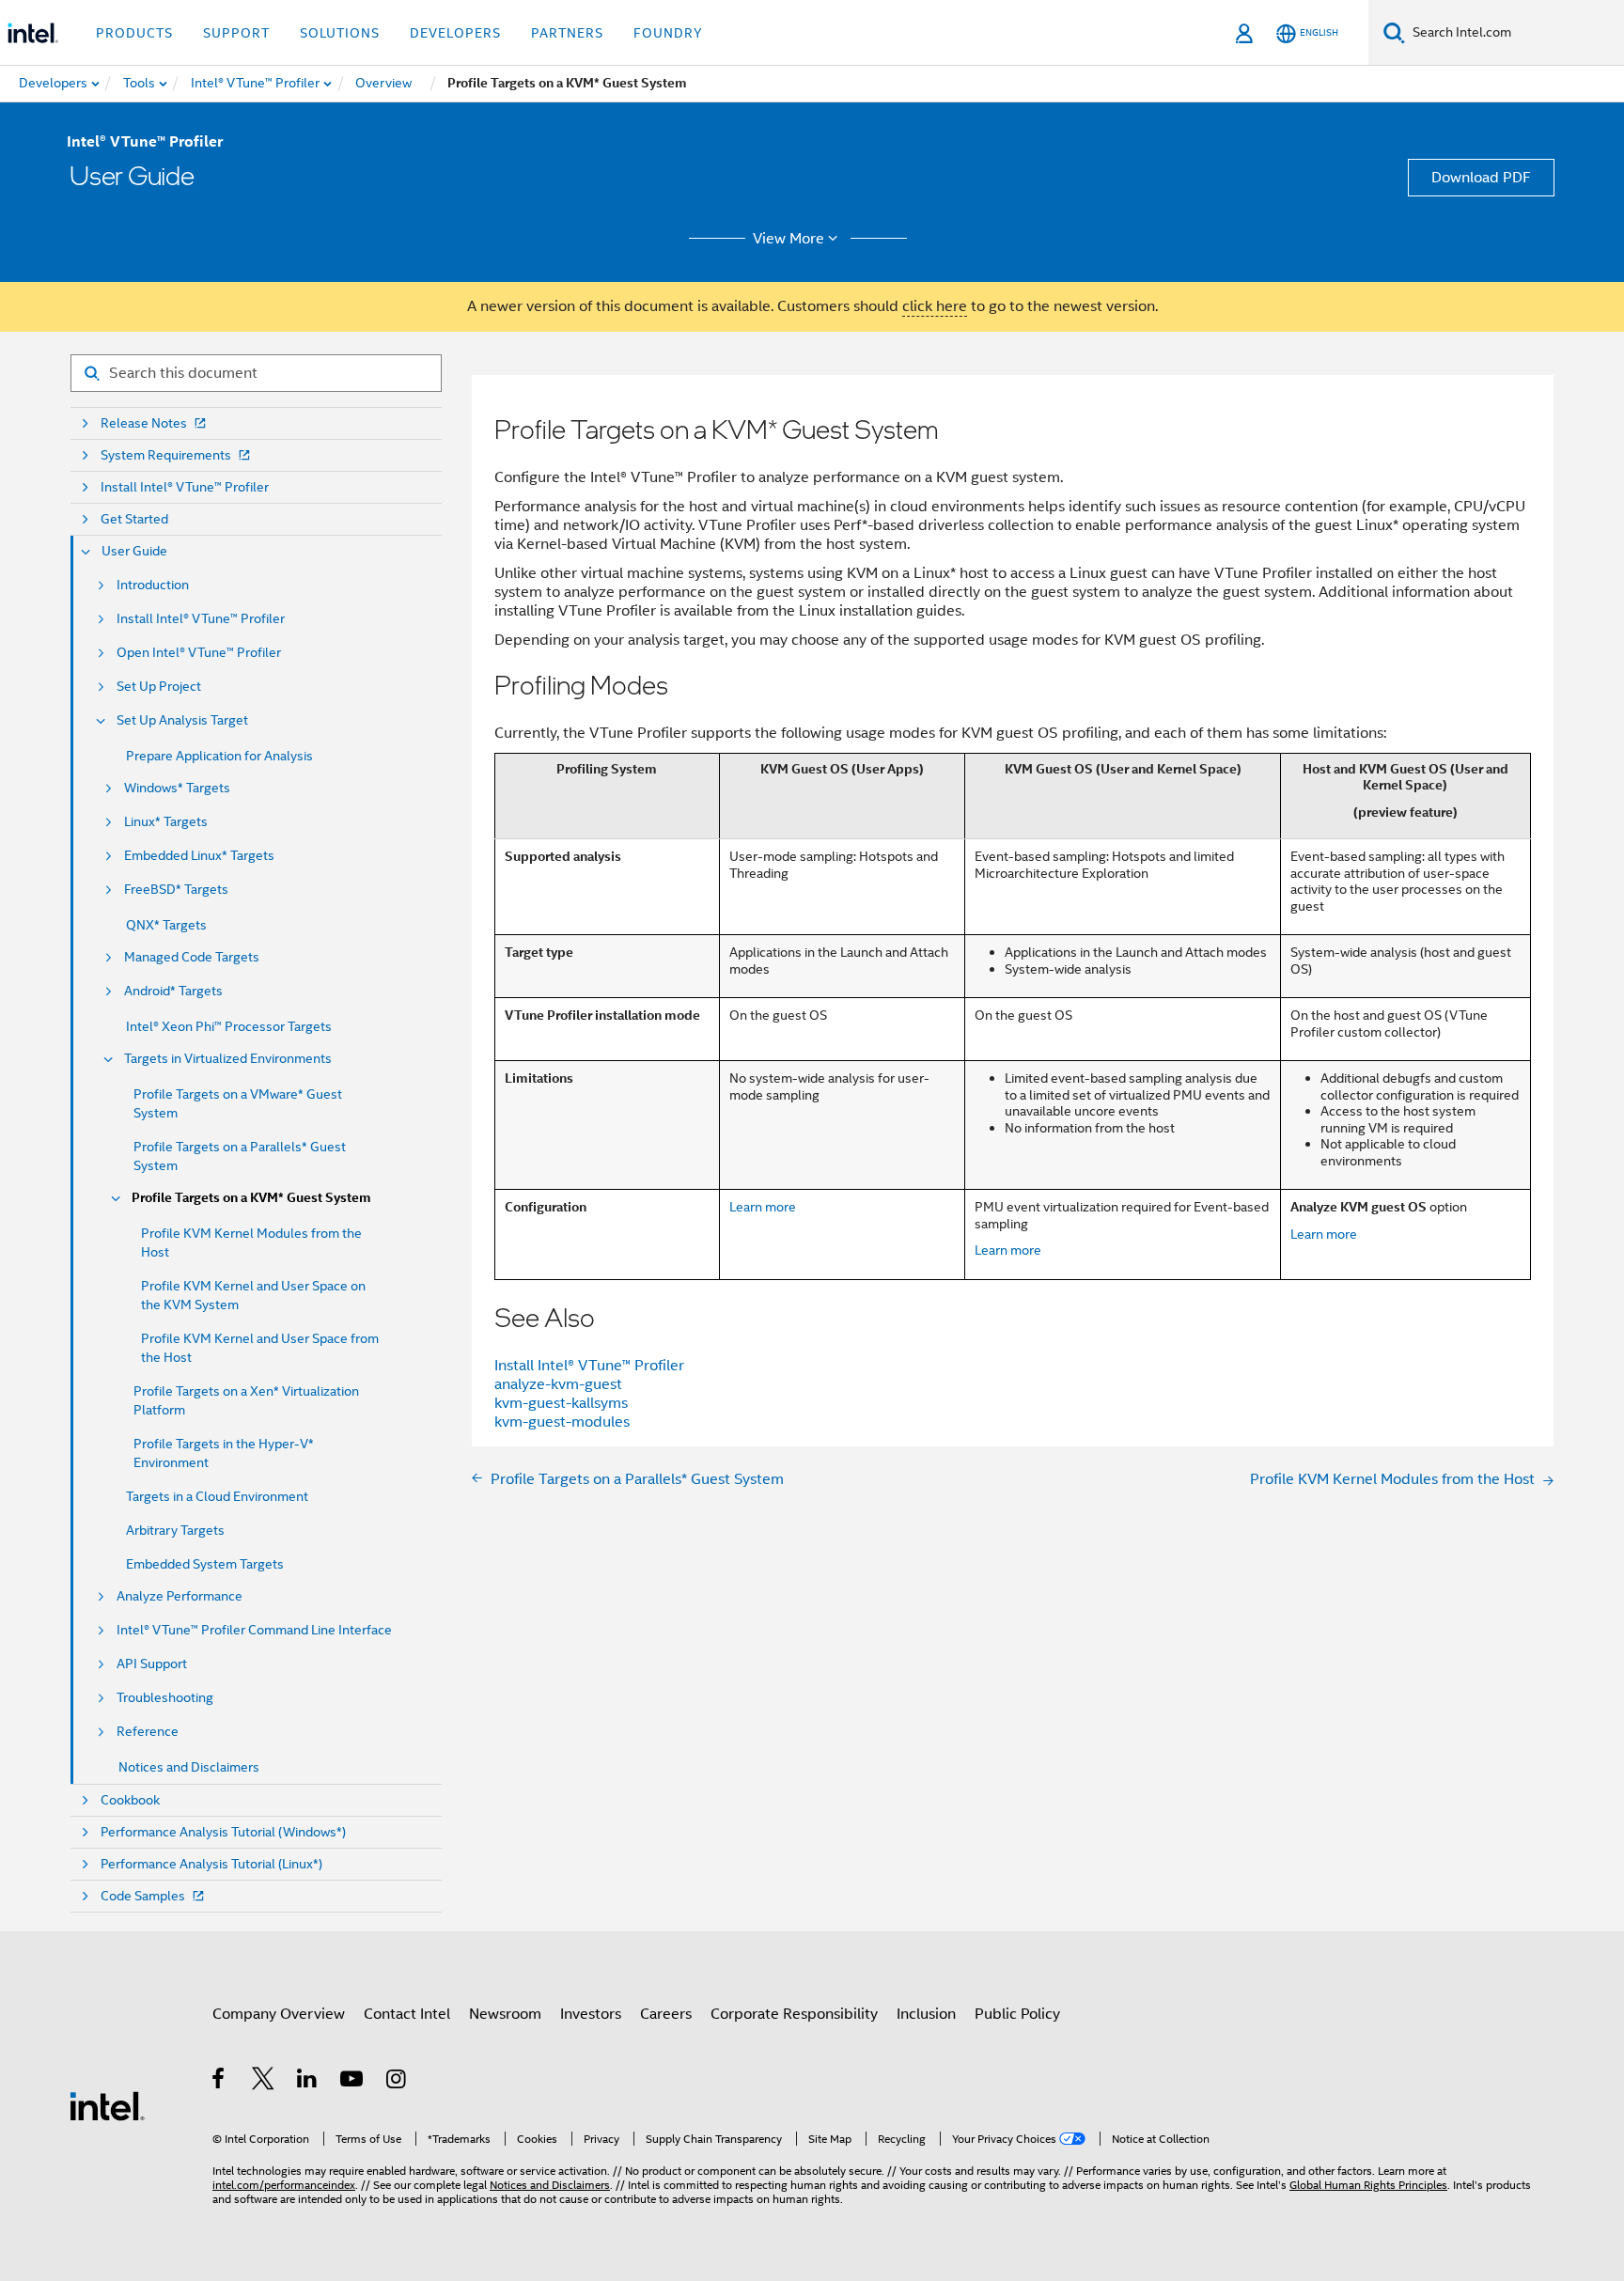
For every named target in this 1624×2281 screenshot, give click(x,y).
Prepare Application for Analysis (219, 756)
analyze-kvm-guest (558, 1384)
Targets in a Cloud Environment (217, 1496)
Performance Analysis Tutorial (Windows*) (223, 1832)
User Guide (134, 551)
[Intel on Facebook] (219, 2082)
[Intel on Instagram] (397, 2082)
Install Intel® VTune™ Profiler (185, 487)
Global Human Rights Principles (1368, 2185)
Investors (591, 2014)
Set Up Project (159, 687)
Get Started (134, 519)
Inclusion (926, 2014)
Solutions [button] (340, 33)
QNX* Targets (166, 925)
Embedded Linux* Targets (199, 856)
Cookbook (130, 1800)
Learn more (763, 1207)
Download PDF (1481, 178)
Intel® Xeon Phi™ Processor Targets (229, 1026)
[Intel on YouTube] (353, 2082)
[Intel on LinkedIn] (308, 2082)
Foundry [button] (668, 33)
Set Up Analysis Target (182, 720)
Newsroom (505, 2014)
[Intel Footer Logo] (107, 2105)
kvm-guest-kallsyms (561, 1403)
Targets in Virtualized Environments (228, 1059)
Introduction (153, 585)
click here (935, 306)
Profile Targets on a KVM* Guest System (251, 1198)
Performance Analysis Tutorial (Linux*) (211, 1864)
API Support (152, 1664)
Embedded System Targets (205, 1564)
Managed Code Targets (192, 957)
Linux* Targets (166, 822)
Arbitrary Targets (175, 1530)
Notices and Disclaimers (189, 1767)
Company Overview (279, 2014)
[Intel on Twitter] (264, 2082)
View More (789, 239)
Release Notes (144, 423)
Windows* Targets (177, 788)
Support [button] (236, 33)
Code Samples (143, 1896)
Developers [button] (455, 33)
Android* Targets (173, 991)
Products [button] (134, 33)
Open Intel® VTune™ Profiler (199, 653)
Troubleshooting (165, 1698)
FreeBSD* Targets (176, 890)
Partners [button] (567, 33)
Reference (148, 1732)
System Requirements (166, 455)
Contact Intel (407, 2014)
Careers (666, 2014)
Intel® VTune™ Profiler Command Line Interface (254, 1630)
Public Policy (1017, 2014)
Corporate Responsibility (794, 2014)
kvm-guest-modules (562, 1422)
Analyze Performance (180, 1596)
